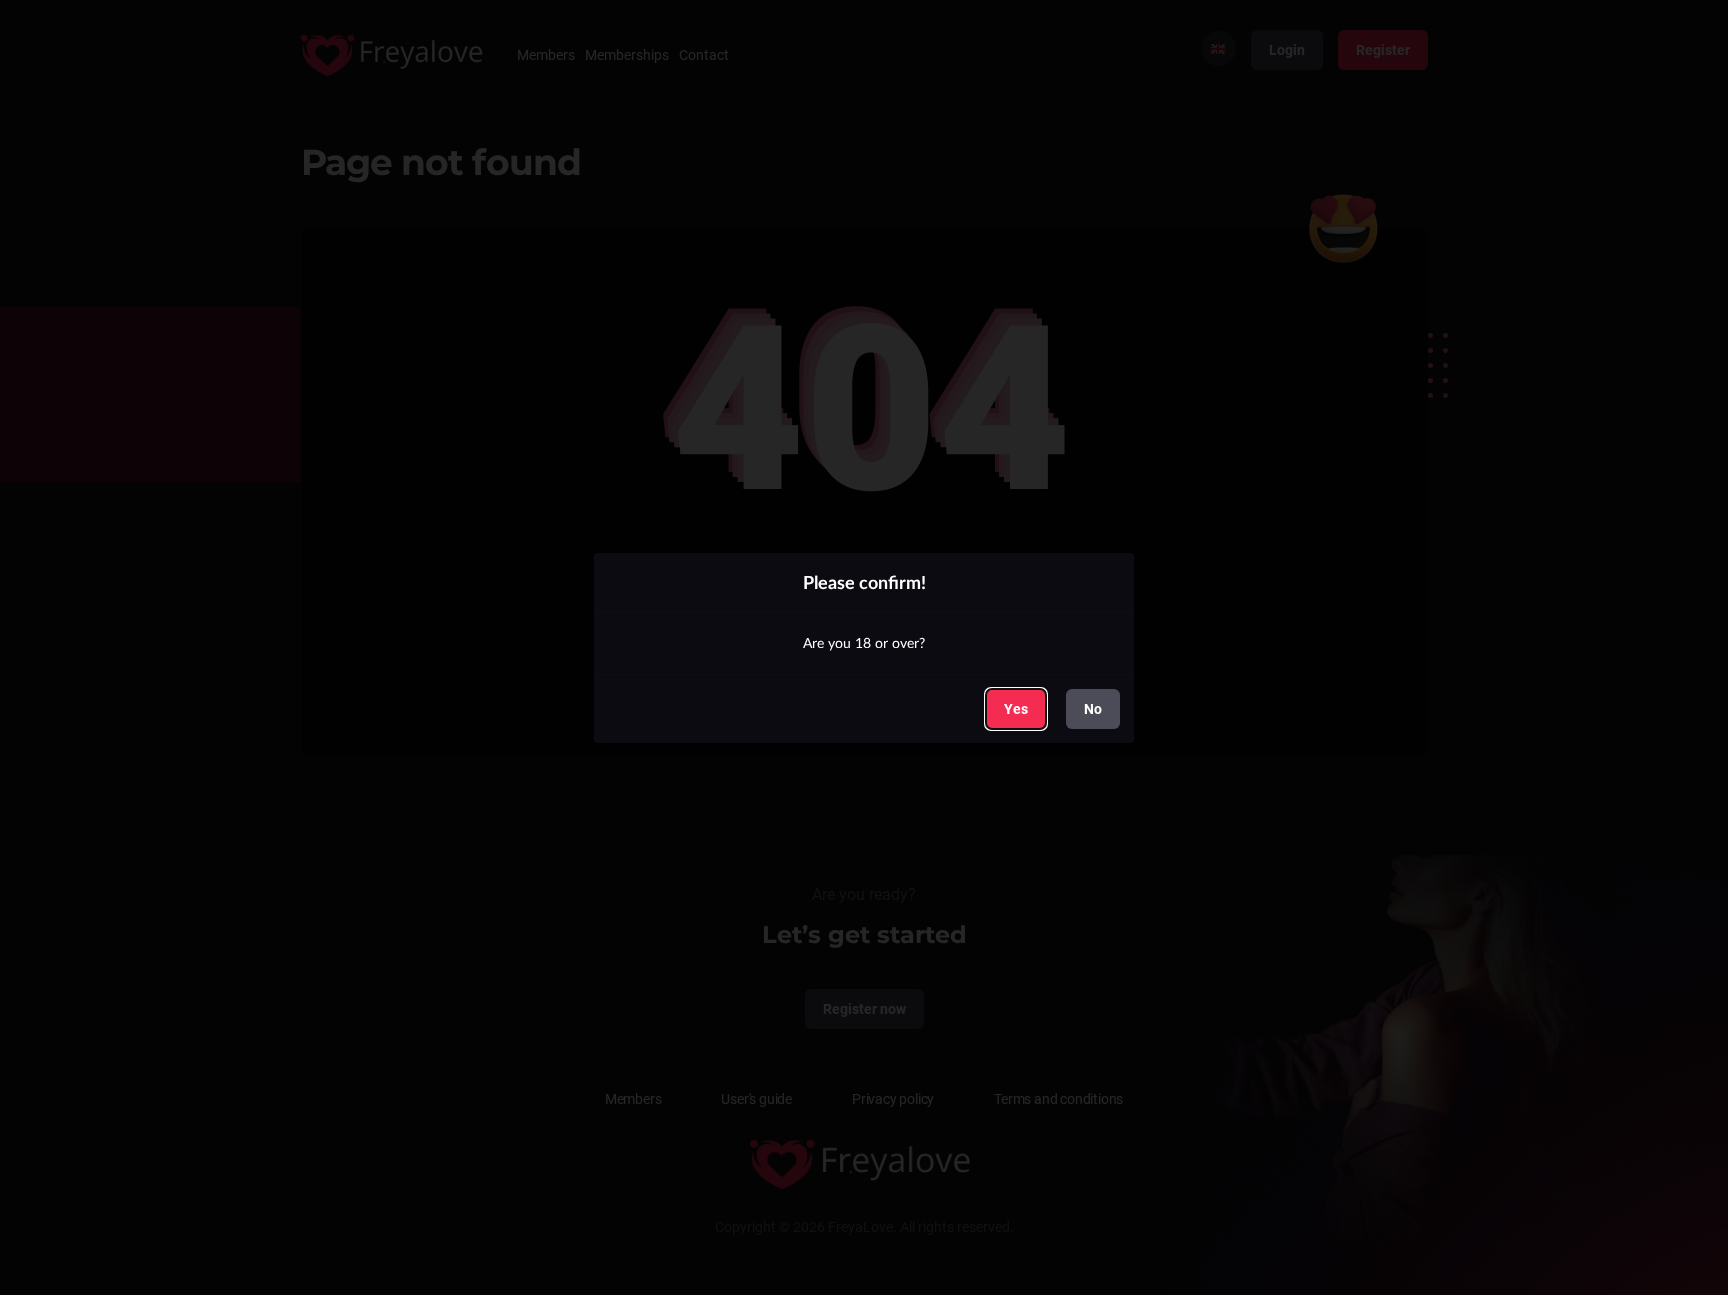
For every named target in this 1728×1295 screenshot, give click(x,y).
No (1093, 709)
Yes (1016, 708)
